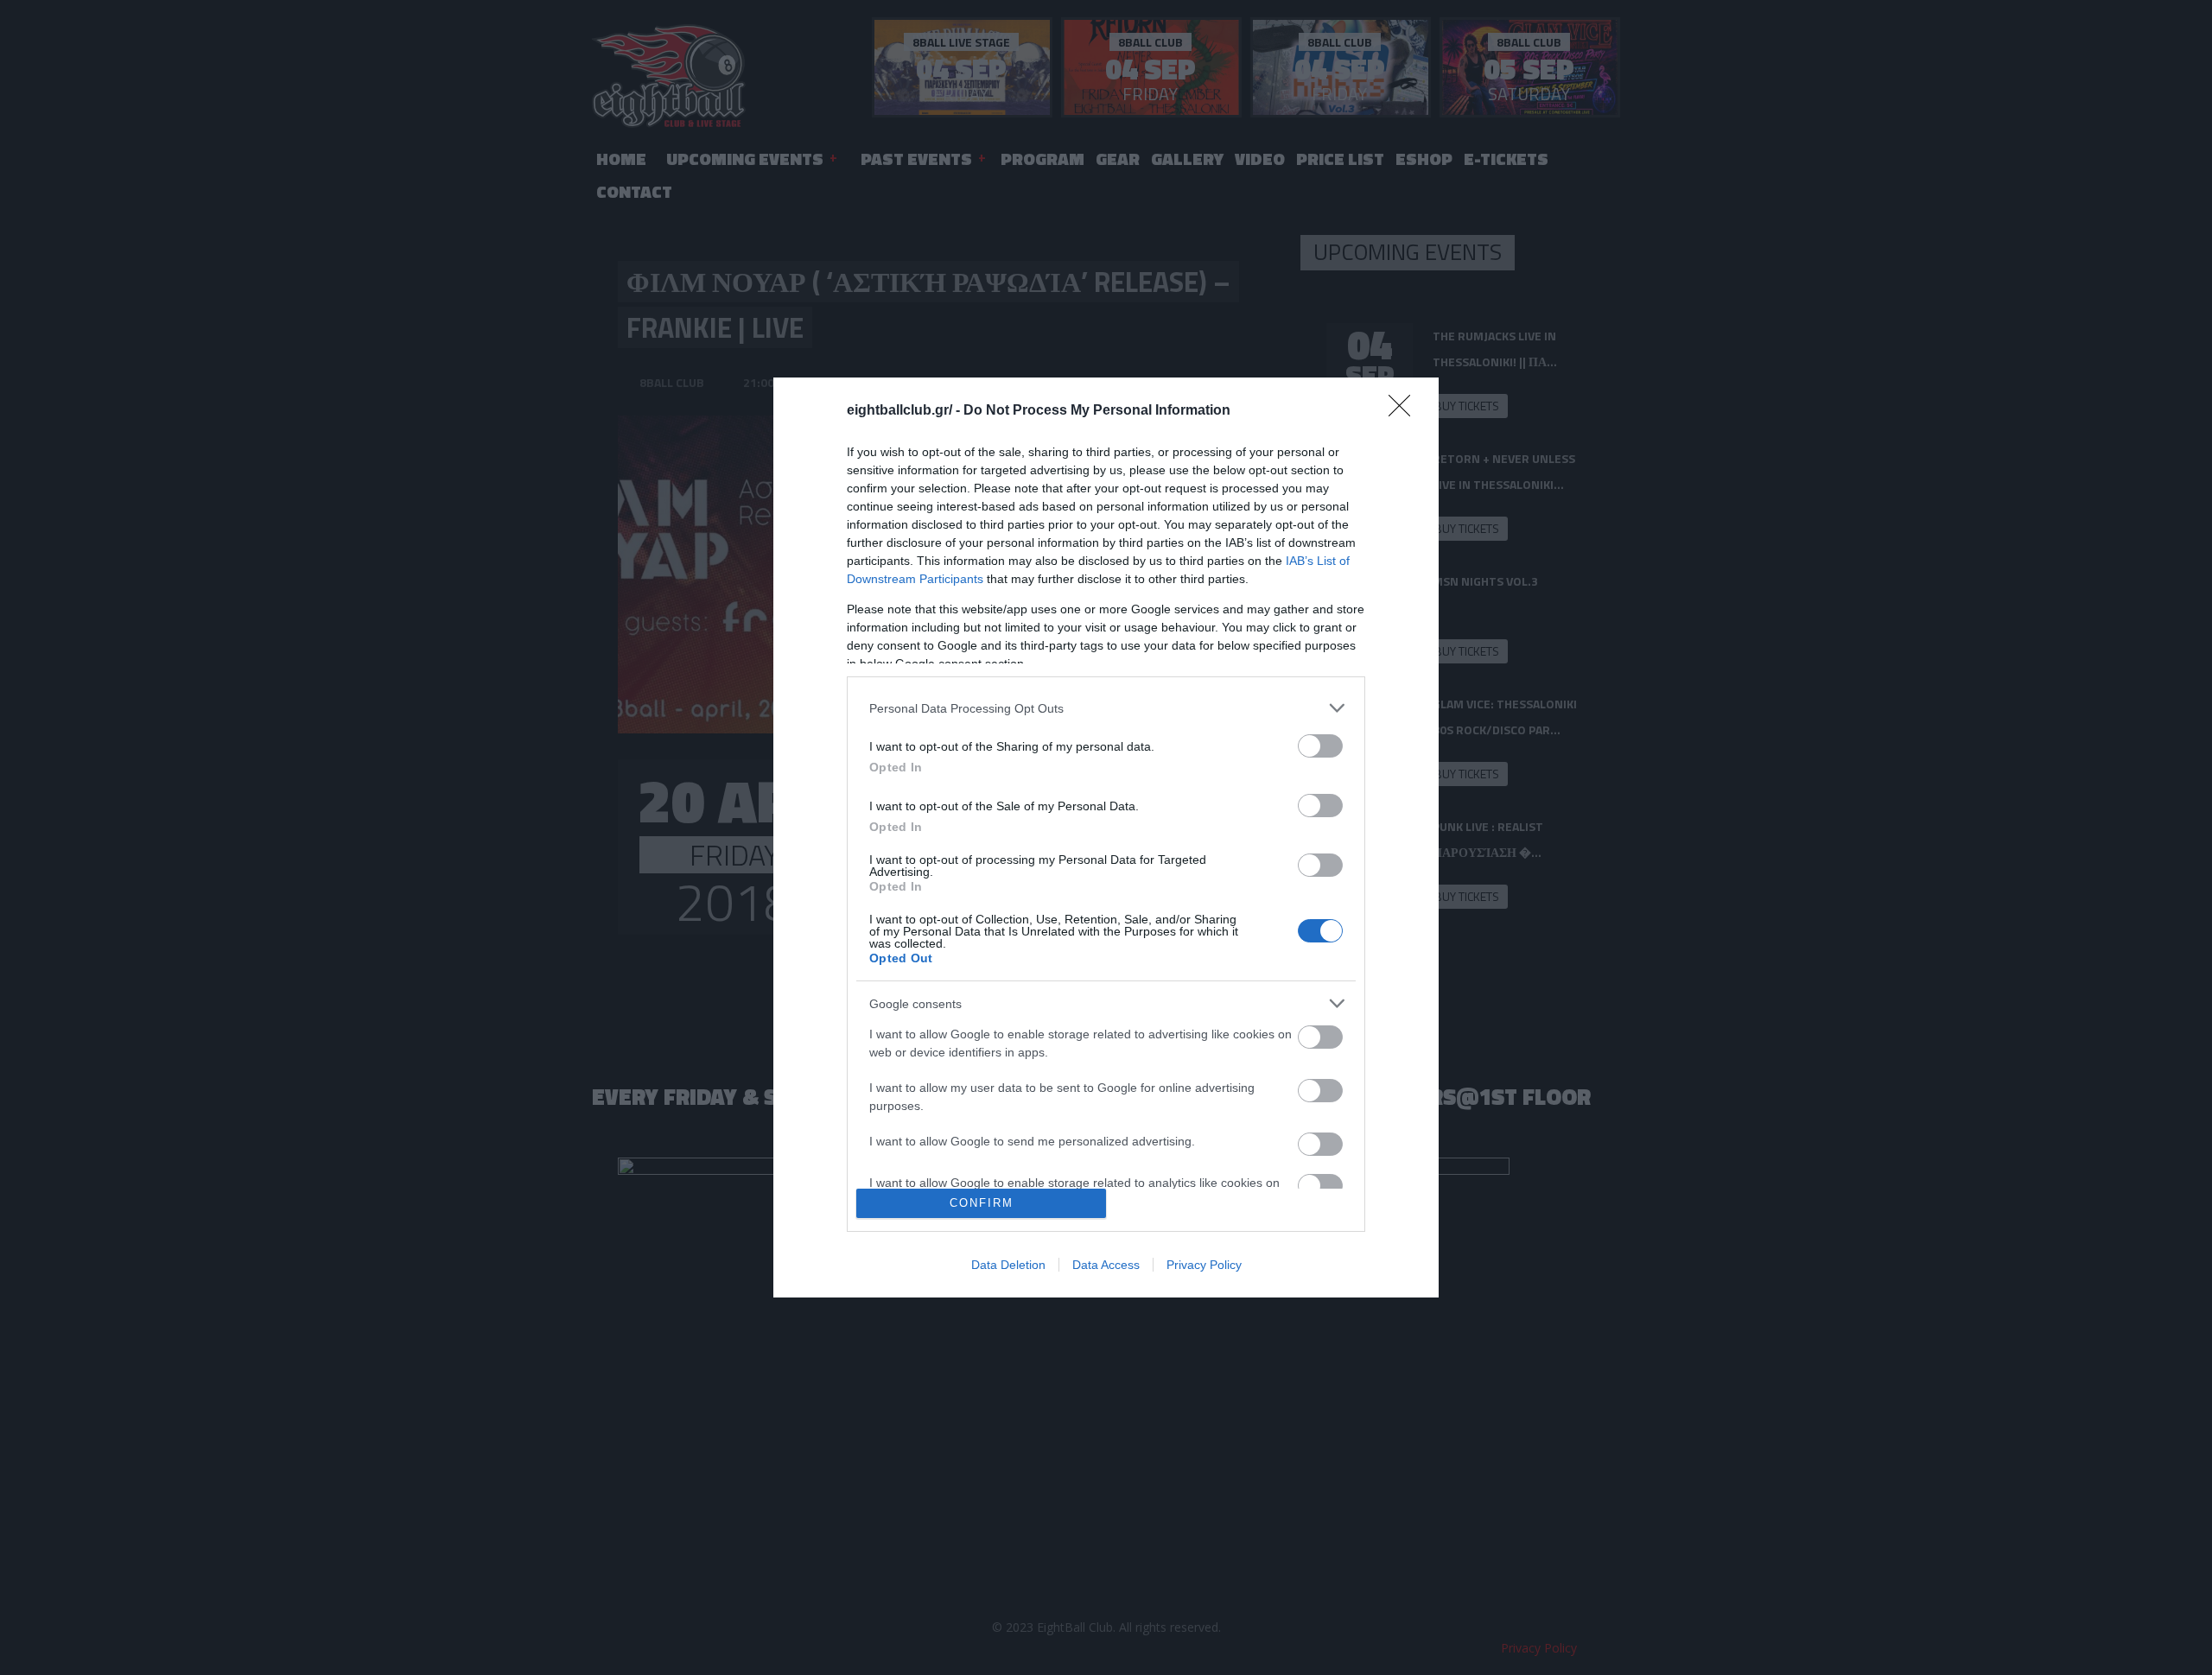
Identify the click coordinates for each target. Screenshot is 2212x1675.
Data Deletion (1008, 1265)
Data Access (1106, 1265)
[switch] (1320, 746)
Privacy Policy (1204, 1265)
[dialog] (1106, 837)
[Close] (1405, 411)
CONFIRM (982, 1203)
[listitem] (1106, 708)
